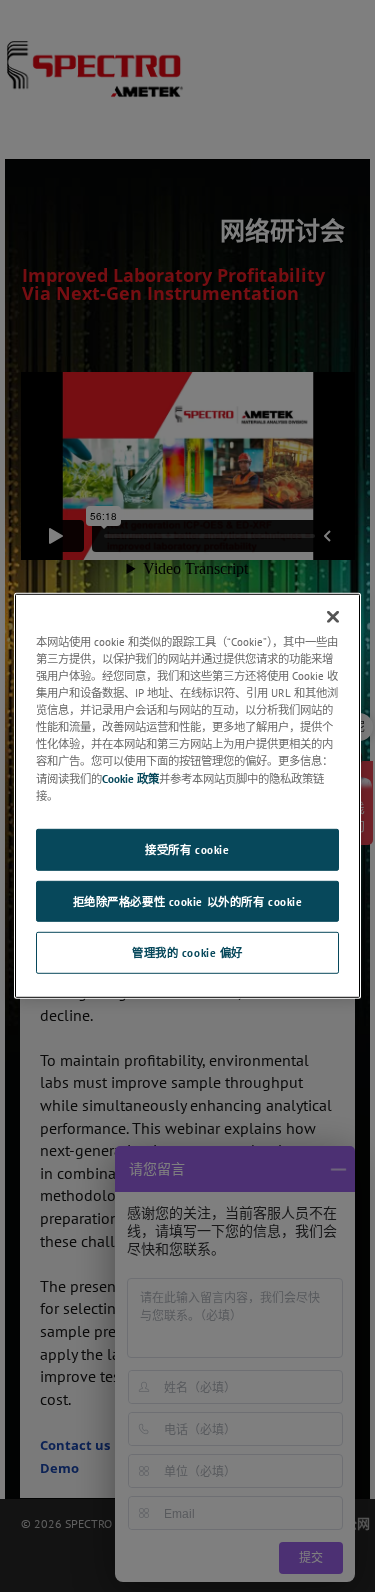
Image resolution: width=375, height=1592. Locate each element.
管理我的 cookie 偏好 (187, 952)
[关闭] (333, 617)
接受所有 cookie (187, 848)
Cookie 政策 (130, 777)
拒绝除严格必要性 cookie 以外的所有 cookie (188, 900)
